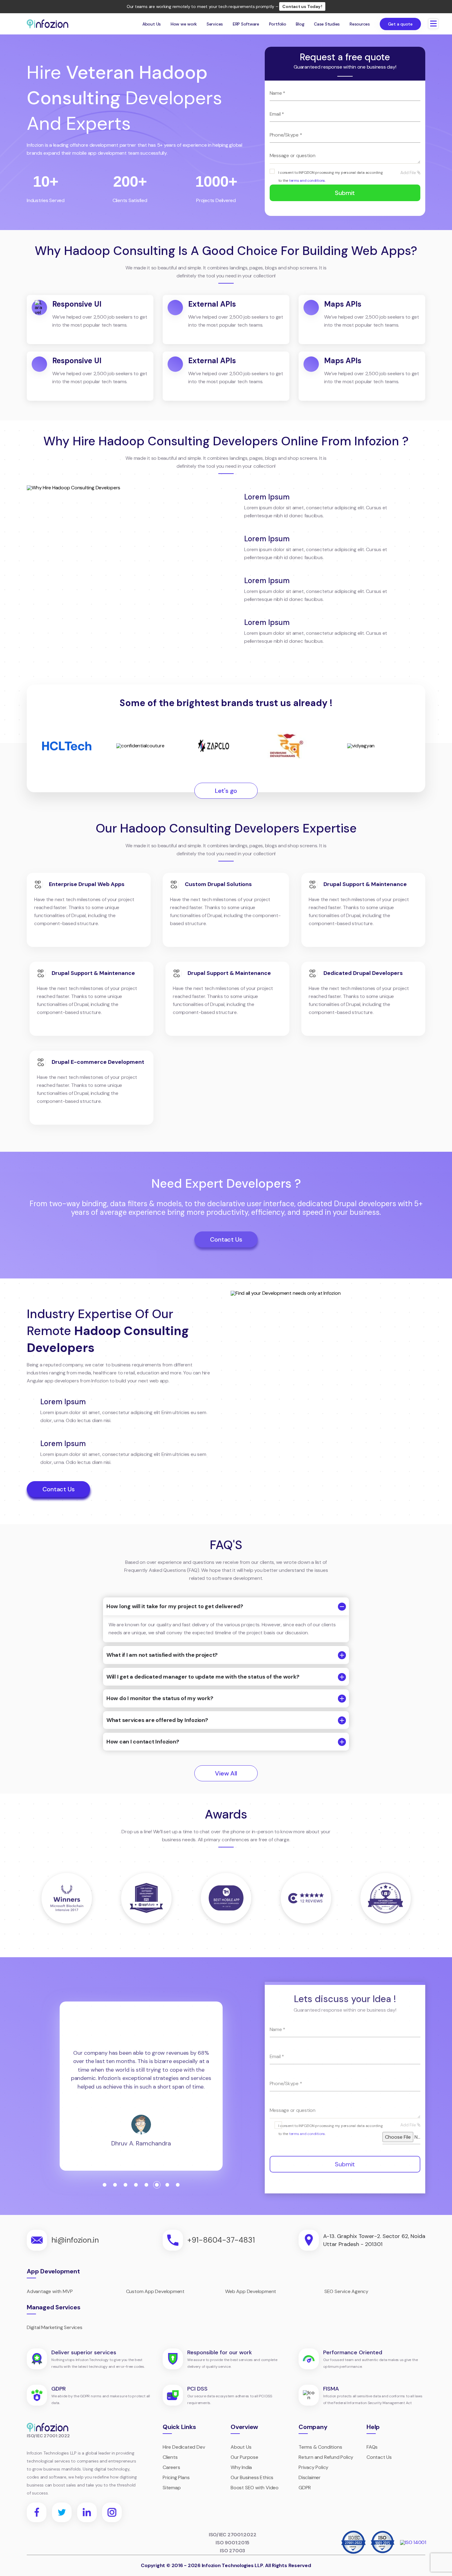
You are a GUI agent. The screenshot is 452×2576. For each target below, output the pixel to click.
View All (226, 1773)
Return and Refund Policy (326, 2457)
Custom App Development (155, 2291)
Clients (170, 2457)
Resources (360, 24)
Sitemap (172, 2488)
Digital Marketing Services (55, 2327)
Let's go (226, 791)
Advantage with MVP (50, 2291)
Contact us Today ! (302, 6)
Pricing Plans (176, 2477)
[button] (105, 2185)
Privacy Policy (313, 2467)
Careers (171, 2467)
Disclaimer (310, 2477)
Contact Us (226, 1239)
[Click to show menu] (433, 24)
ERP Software (246, 24)
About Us (152, 24)
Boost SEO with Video (255, 2488)
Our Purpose (244, 2457)
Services (215, 24)
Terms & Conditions (320, 2447)
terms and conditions (307, 181)
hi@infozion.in (75, 2240)
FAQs (372, 2447)
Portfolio (278, 24)
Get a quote (400, 24)
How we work (184, 24)
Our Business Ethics (252, 2477)
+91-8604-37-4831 (221, 2240)
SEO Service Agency (346, 2291)
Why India (241, 2467)
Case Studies (327, 24)
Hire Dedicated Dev (184, 2447)
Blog (300, 24)
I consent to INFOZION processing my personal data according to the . (331, 177)
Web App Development (251, 2291)
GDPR (305, 2488)
